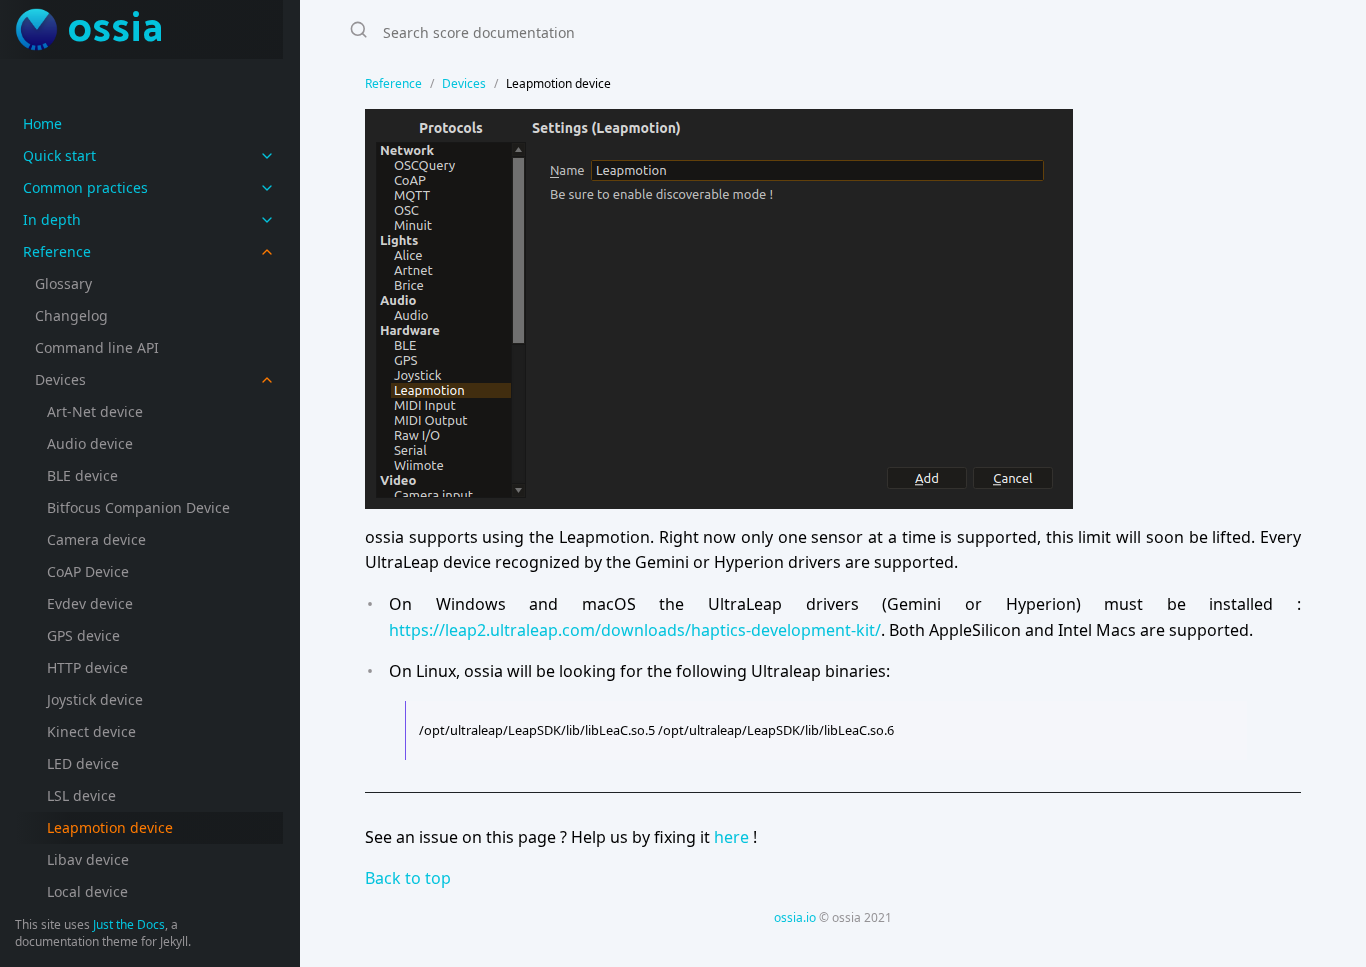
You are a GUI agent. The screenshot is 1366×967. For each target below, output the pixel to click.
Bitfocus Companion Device (138, 507)
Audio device (90, 443)
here (731, 837)
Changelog (71, 315)
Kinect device (91, 731)
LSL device (81, 795)
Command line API (97, 347)
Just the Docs (129, 924)
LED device (83, 763)
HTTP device (87, 667)
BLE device (82, 475)
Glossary (63, 283)
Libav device (88, 859)
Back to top (408, 878)
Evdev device (90, 603)
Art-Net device (95, 411)
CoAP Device (88, 571)
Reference (393, 83)
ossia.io (795, 917)
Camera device (96, 539)
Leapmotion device (110, 827)
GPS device (83, 635)
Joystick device (95, 699)
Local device (87, 891)
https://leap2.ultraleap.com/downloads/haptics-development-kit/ (635, 630)
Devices (60, 379)
